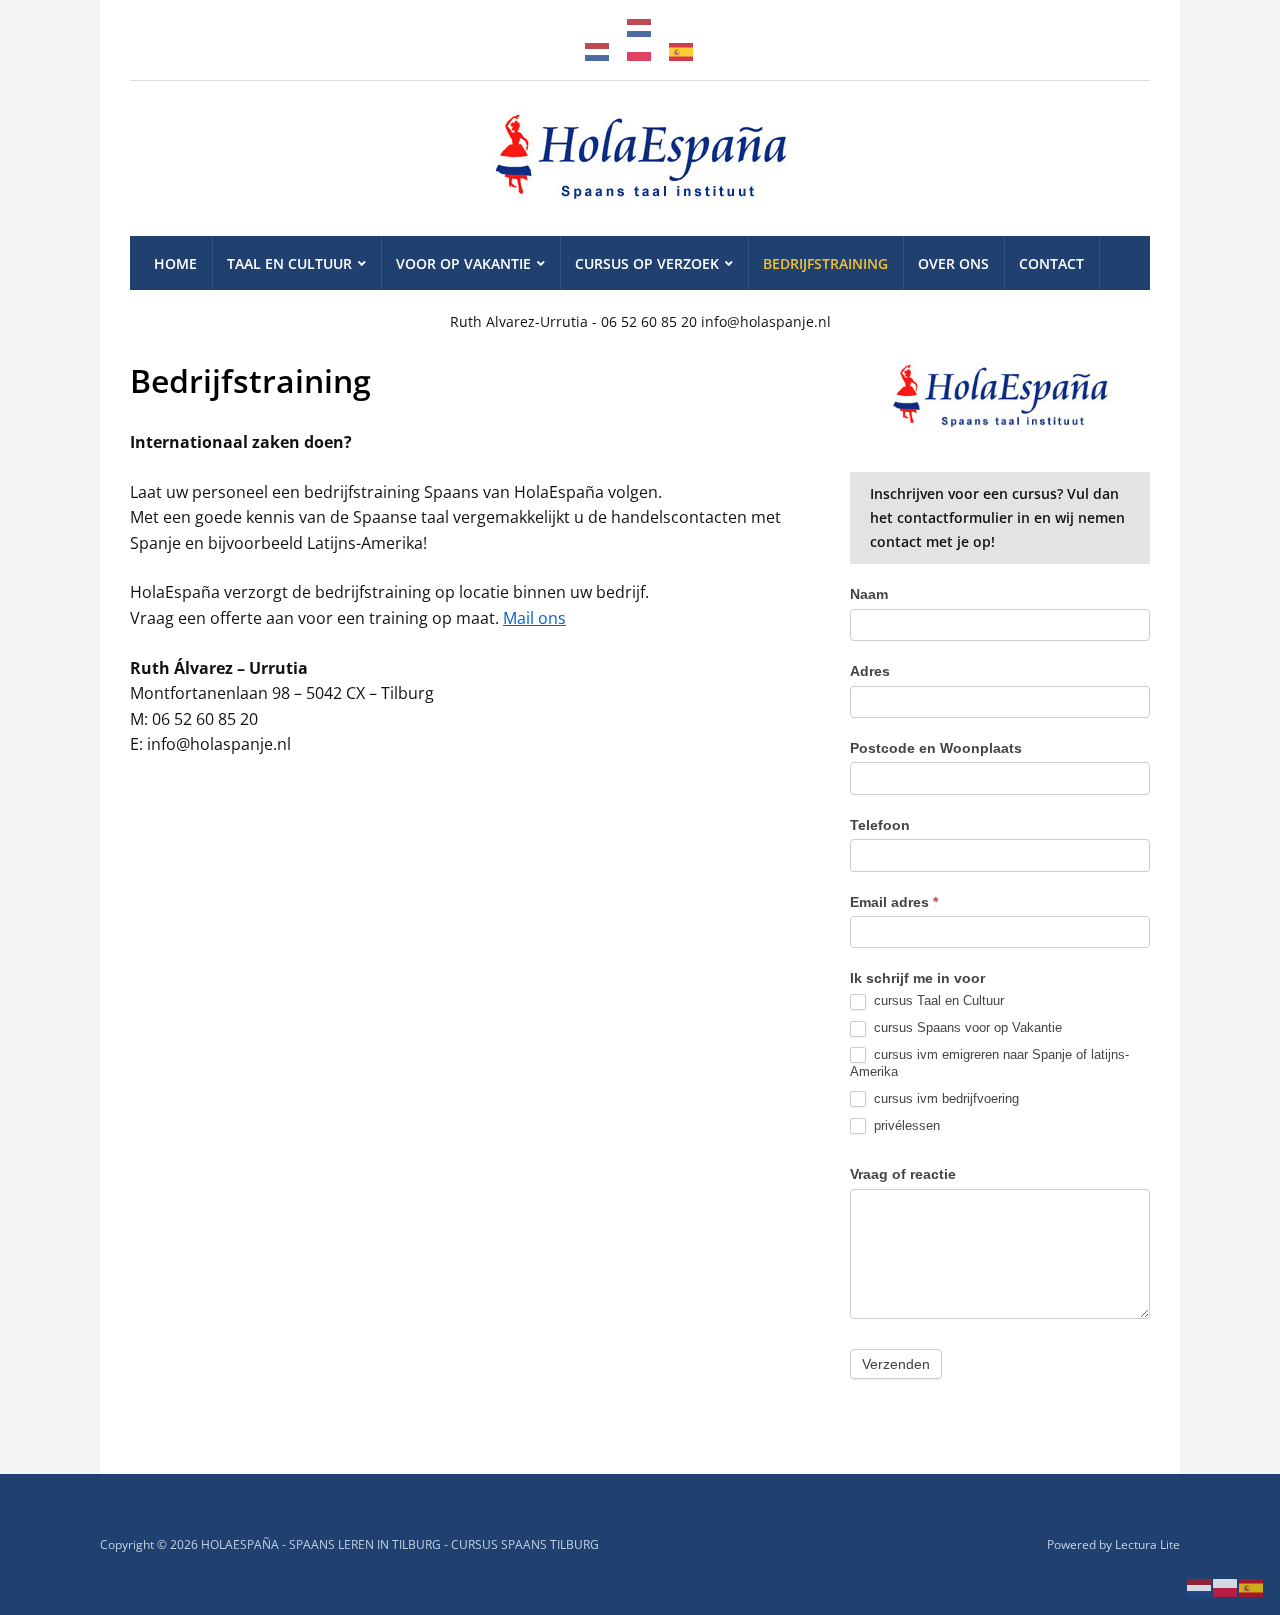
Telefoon (880, 825)
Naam (869, 594)
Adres (870, 671)
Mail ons (534, 618)
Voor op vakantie (463, 263)
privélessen (905, 1125)
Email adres (894, 902)
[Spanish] (682, 50)
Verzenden (896, 1364)
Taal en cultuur (289, 263)
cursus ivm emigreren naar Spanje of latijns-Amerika (989, 1063)
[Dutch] (640, 26)
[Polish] (640, 50)
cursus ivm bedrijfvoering (944, 1098)
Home (175, 263)
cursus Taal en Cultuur (937, 1000)
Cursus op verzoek (647, 263)
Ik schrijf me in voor (917, 978)
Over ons (953, 263)
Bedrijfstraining (825, 263)
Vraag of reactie (903, 1174)
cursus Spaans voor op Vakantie (966, 1027)
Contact (1051, 263)
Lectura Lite (1147, 1544)
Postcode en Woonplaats (936, 748)
